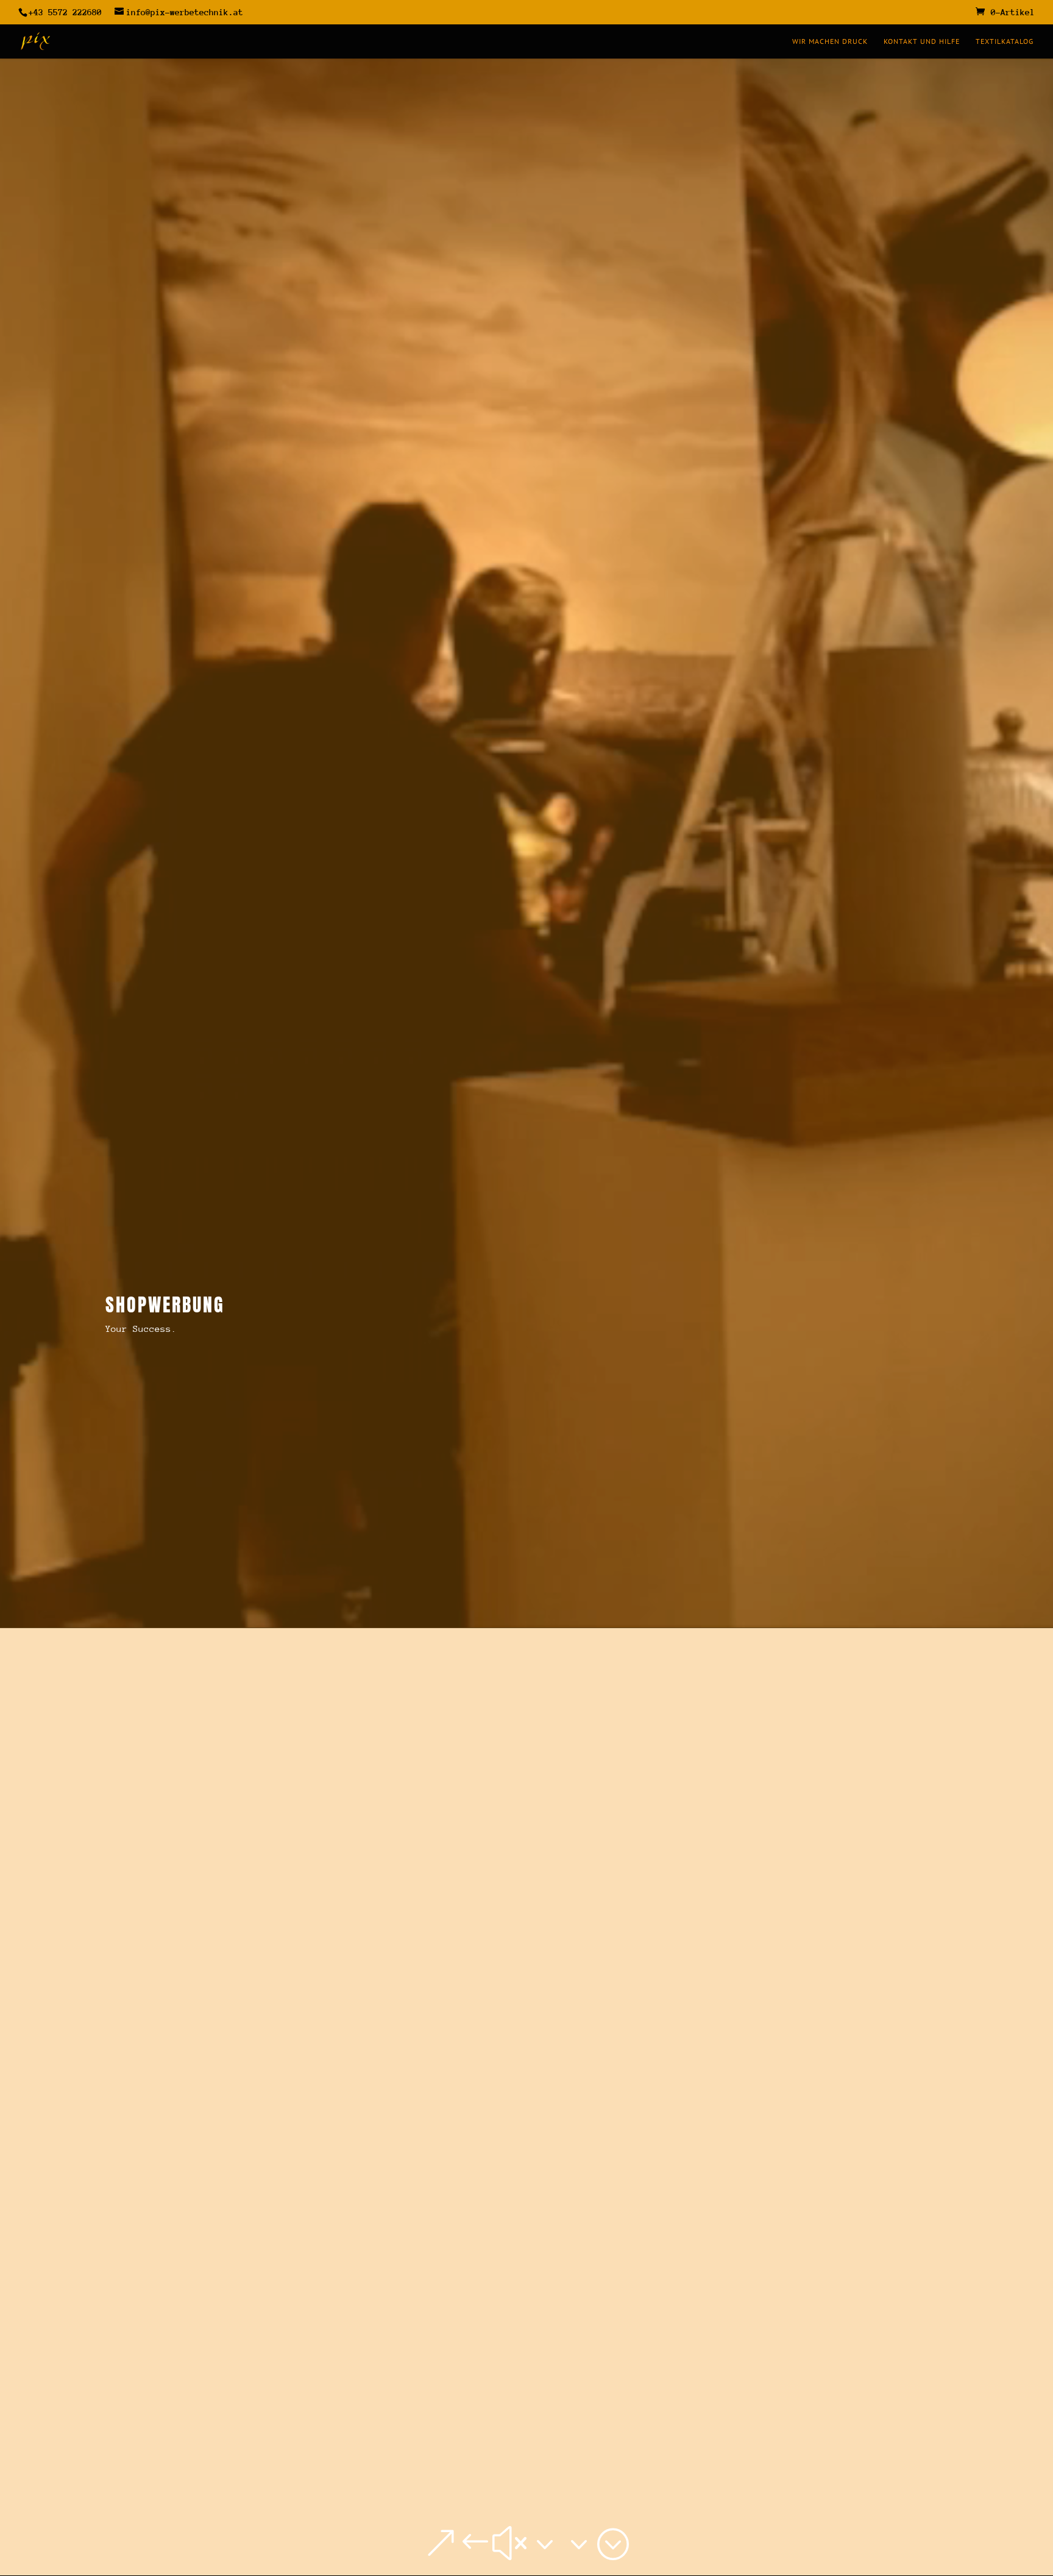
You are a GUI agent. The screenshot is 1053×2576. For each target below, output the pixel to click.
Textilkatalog (1005, 41)
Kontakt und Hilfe (922, 41)
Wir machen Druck (830, 41)
